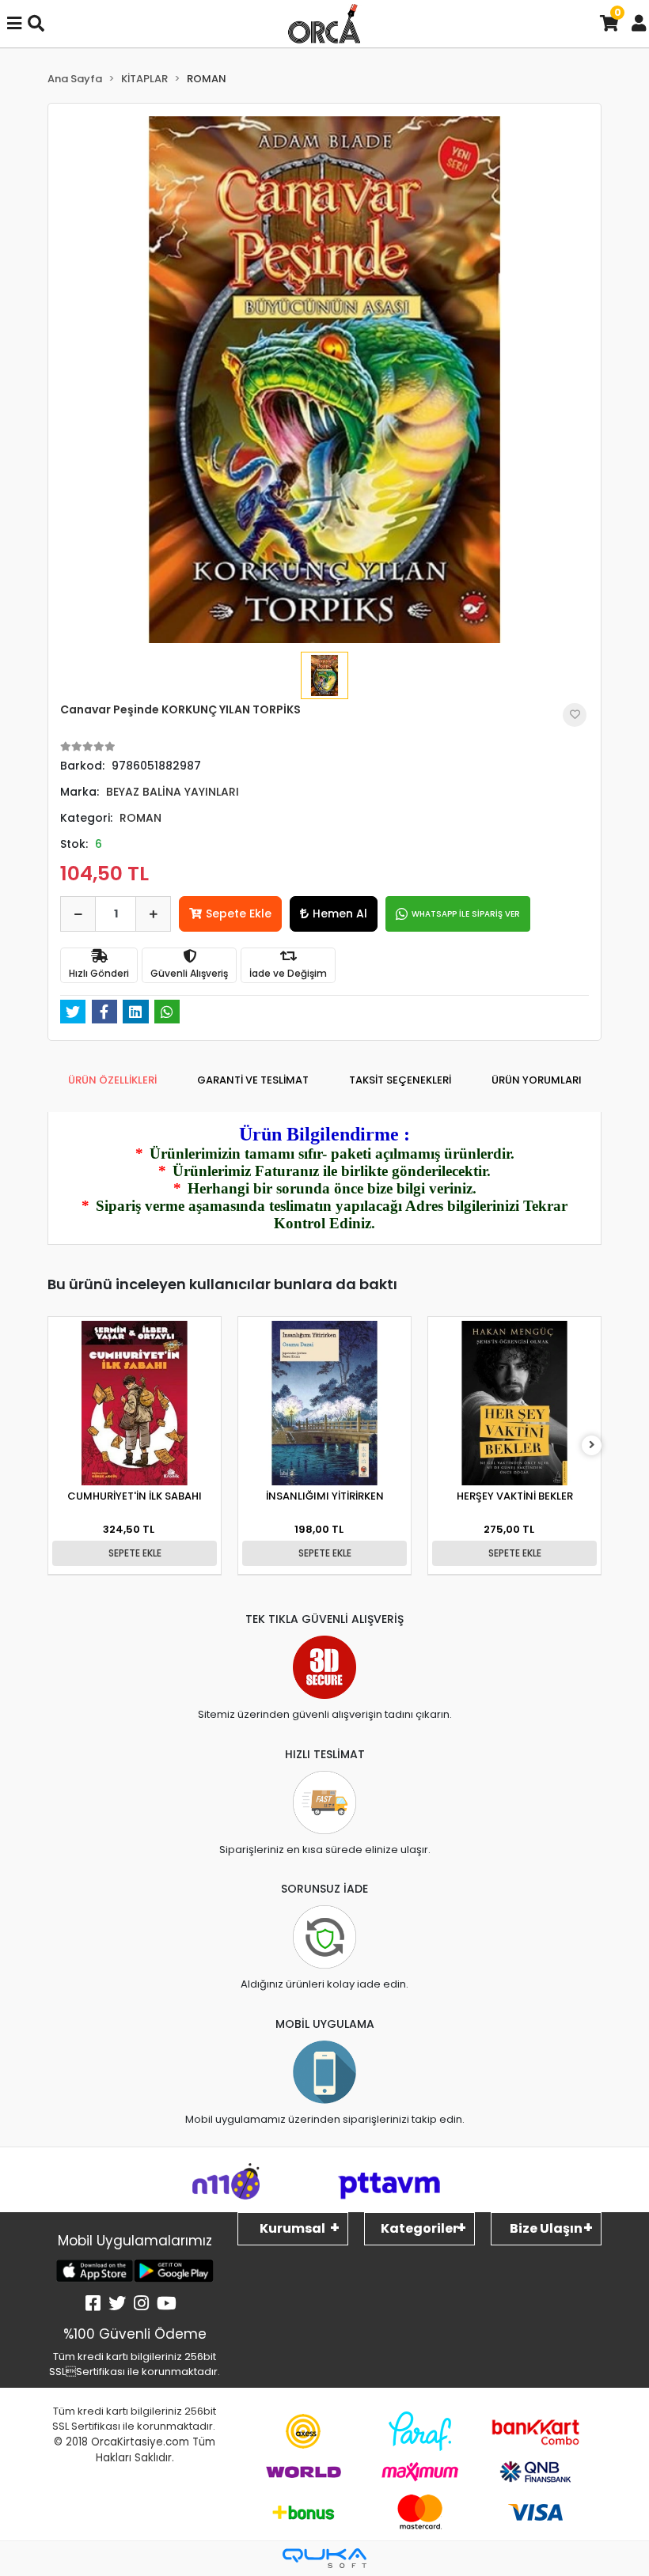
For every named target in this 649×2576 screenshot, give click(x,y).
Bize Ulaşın (546, 2228)
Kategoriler (419, 2228)
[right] (592, 1445)
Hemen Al (340, 914)
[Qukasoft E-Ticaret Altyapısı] (324, 2558)
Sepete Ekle (239, 914)
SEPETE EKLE (135, 1553)
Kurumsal (292, 2228)
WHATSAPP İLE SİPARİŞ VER (466, 914)
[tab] (112, 1080)
